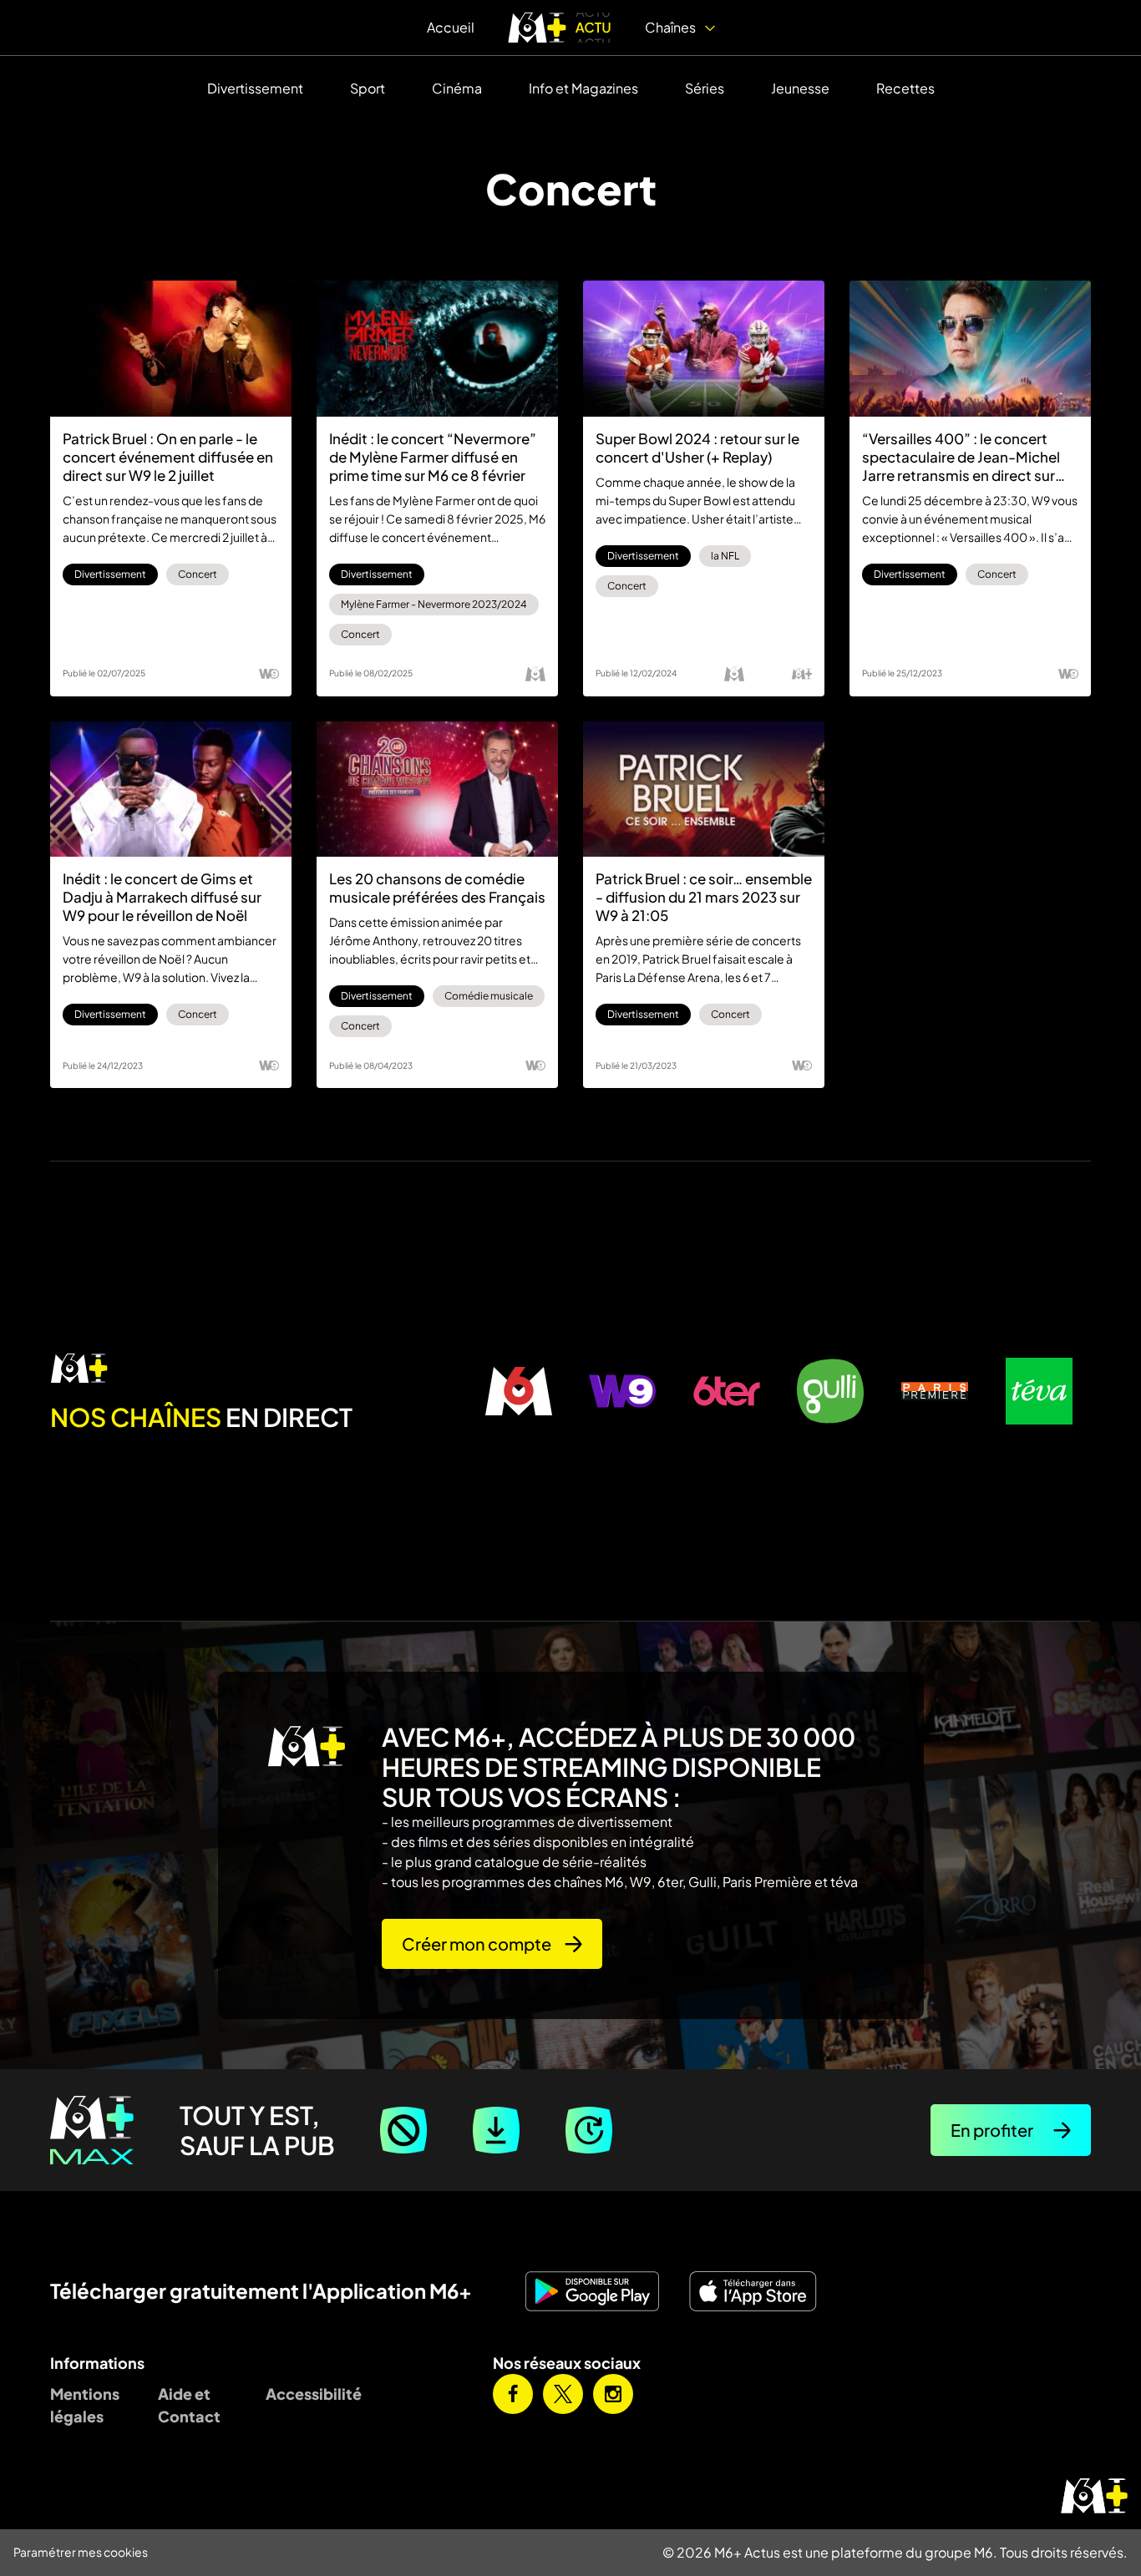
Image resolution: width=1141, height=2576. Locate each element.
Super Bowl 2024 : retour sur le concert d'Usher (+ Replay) (697, 448)
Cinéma (457, 88)
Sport (368, 88)
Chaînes (672, 27)
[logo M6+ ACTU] (560, 28)
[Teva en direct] (1039, 1391)
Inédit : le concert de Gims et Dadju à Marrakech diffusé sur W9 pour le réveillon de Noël (162, 897)
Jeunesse (800, 88)
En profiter (992, 2130)
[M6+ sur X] (563, 2394)
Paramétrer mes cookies (81, 2552)
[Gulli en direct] (831, 1391)
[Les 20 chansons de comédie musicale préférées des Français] (437, 790)
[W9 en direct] (623, 1391)
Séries (705, 88)
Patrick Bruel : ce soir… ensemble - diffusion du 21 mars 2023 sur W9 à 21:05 (704, 897)
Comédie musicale (489, 996)
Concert (198, 574)
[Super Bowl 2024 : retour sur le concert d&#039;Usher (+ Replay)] (704, 349)
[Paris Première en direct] (935, 1391)
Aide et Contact (189, 2405)
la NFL (725, 556)
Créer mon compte (477, 1943)
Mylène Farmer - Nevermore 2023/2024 (434, 604)
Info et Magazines (583, 88)
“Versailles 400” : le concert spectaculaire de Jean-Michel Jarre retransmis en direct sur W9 (961, 457)
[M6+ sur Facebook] (513, 2394)
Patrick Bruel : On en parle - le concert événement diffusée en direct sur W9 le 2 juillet (168, 457)
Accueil (451, 27)
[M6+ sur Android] (599, 2291)
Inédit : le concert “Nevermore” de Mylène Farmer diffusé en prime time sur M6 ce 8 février (433, 457)
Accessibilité (307, 2394)
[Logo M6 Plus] (802, 674)
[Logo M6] (535, 674)
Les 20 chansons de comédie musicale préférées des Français (437, 888)
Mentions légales (85, 2405)
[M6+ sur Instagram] (613, 2394)
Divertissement (255, 88)
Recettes (905, 88)
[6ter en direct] (727, 1391)
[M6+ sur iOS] (759, 2291)
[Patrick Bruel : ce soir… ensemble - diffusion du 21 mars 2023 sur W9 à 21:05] (704, 790)
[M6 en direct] (258, 1369)
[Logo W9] (269, 674)
